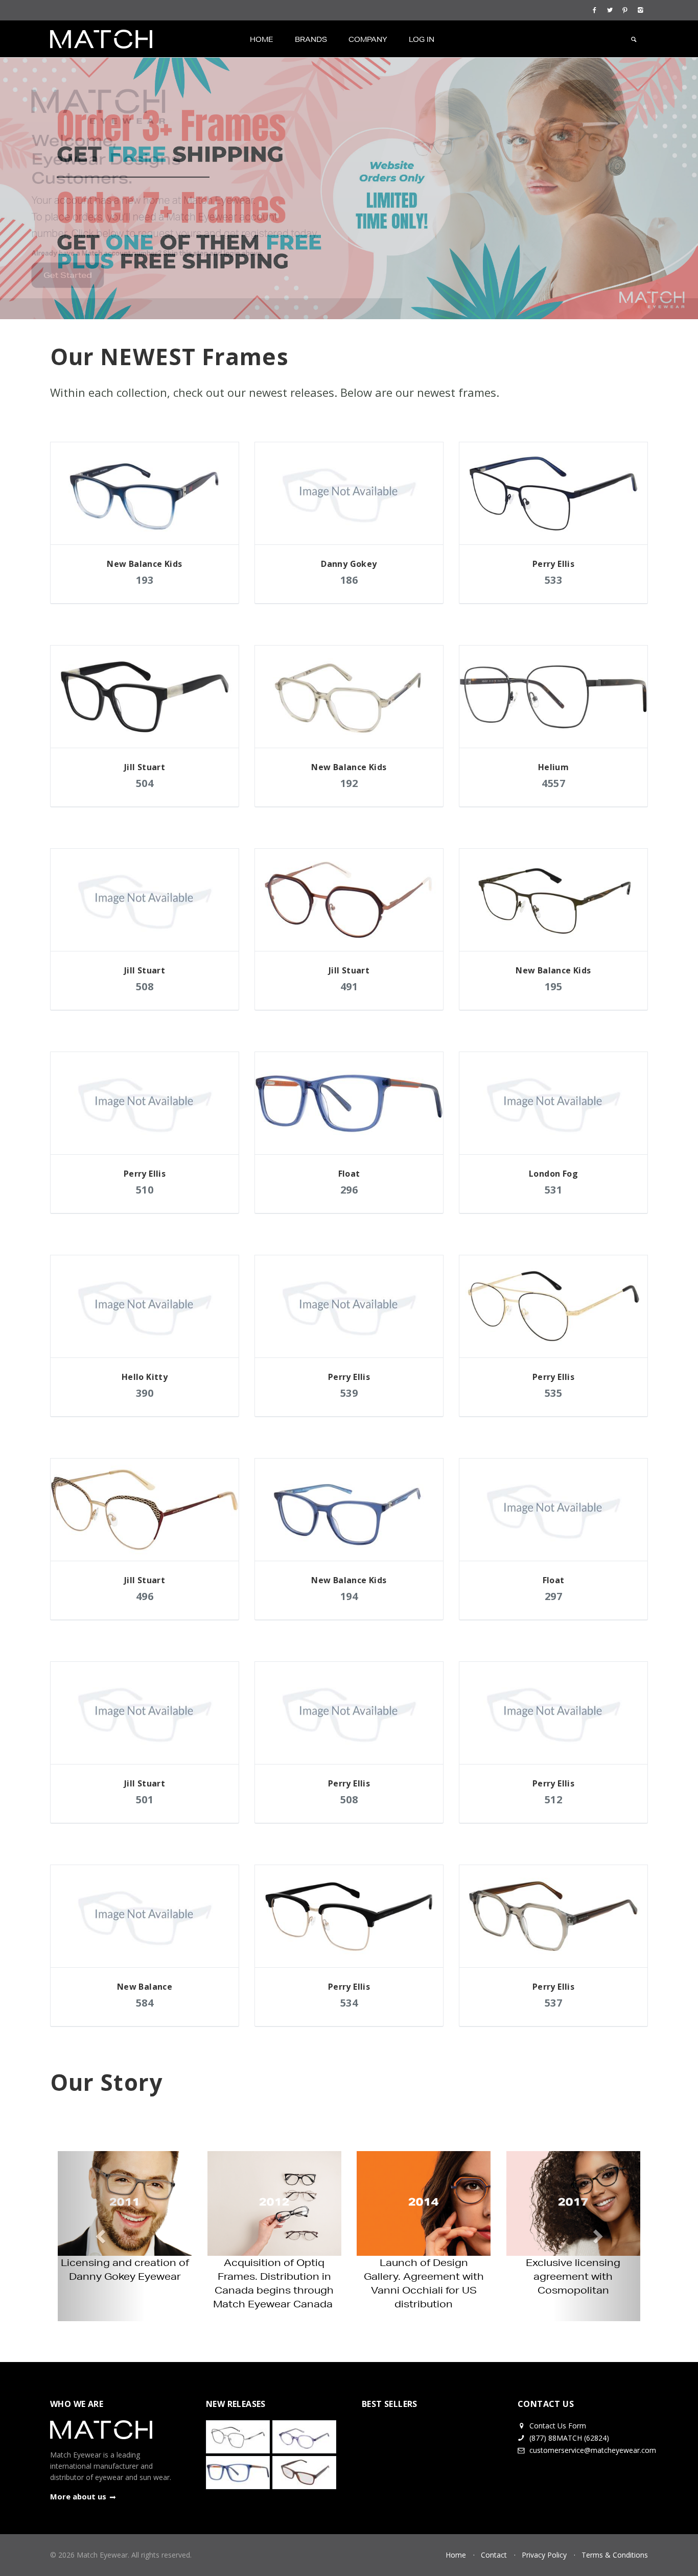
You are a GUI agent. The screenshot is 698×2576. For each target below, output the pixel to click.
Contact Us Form (557, 2426)
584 (145, 2003)
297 (554, 1596)
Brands (311, 39)
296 (349, 1190)
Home (262, 39)
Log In (422, 39)
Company (368, 39)
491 (349, 986)
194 (349, 1596)
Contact (494, 2555)
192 (349, 783)
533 (554, 580)
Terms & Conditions (615, 2555)
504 (145, 783)
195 (554, 986)
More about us (78, 2496)
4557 (553, 783)
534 (349, 2003)
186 (349, 580)
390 (145, 1393)
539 (349, 1393)
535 (554, 1393)
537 (554, 2003)
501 (145, 1799)
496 (145, 1596)
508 (145, 986)
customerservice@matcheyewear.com (593, 2450)
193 (145, 580)
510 (145, 1190)
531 (554, 1190)
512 (554, 1799)
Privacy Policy (544, 2555)
